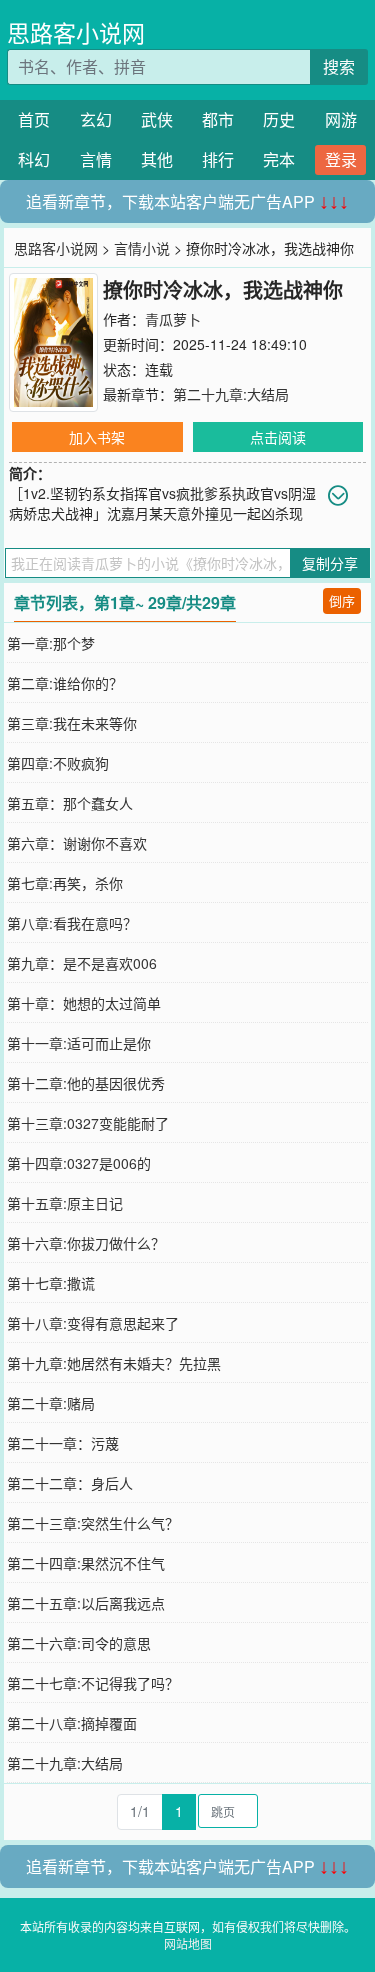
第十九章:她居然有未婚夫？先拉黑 (114, 1363)
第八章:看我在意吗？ (72, 923)
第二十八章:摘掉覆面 (72, 1723)
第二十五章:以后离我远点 (86, 1603)
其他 (157, 159)
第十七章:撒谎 (51, 1283)
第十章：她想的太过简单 (84, 1003)
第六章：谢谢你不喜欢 (77, 843)
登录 (341, 159)
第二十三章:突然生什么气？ (93, 1523)
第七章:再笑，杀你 (65, 883)
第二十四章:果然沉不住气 (86, 1563)
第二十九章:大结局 (231, 394)
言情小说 (142, 248)
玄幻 (96, 119)
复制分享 (330, 563)
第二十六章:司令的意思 (79, 1643)
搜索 (339, 66)
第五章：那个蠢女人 (70, 803)
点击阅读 (278, 437)
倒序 (342, 600)
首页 (34, 119)
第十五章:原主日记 (65, 1203)
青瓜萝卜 (173, 319)
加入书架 (97, 437)
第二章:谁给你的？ (65, 683)
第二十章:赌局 (51, 1403)
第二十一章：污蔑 (63, 1443)
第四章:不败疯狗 (58, 763)
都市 (218, 119)
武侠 (157, 119)
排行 (218, 159)
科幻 (34, 159)
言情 (96, 159)
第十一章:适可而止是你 (79, 1043)
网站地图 (188, 1943)
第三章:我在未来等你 (72, 723)
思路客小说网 (76, 32)
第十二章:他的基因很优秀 (86, 1083)
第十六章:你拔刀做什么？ (86, 1243)
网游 (341, 119)
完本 (279, 159)
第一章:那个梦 (51, 643)
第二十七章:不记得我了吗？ (93, 1683)
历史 (279, 119)
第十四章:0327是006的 (79, 1163)
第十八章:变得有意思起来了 (93, 1323)
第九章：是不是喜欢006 (82, 963)
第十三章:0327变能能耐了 (88, 1123)
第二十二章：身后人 (70, 1483)
